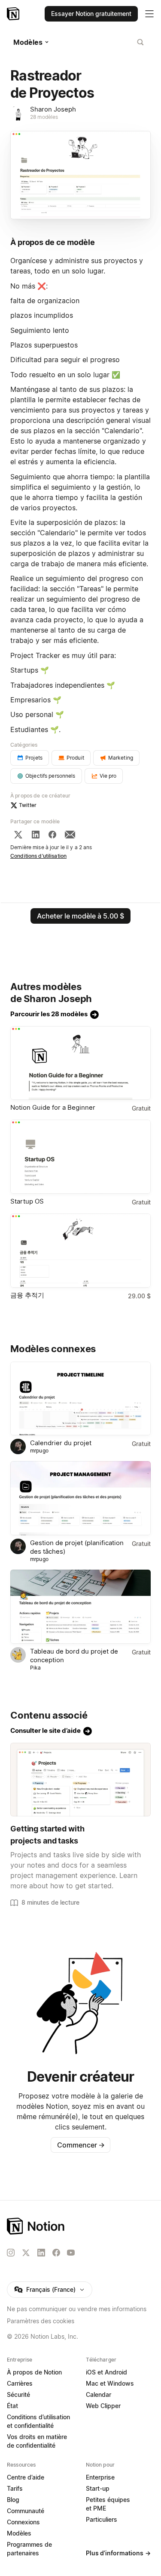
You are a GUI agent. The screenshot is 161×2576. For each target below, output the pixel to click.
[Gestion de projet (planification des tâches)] (80, 1498)
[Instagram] (11, 2253)
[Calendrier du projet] (80, 1399)
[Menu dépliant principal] (149, 14)
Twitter (28, 805)
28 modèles (44, 117)
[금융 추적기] (80, 1251)
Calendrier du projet (61, 1443)
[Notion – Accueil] (14, 14)
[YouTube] (71, 2253)
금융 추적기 (27, 1295)
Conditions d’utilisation (38, 856)
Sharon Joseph (53, 109)
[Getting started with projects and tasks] (80, 1780)
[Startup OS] (80, 1157)
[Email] (70, 835)
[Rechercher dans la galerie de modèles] (140, 42)
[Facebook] (52, 835)
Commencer (81, 2145)
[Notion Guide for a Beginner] (80, 1063)
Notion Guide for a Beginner (53, 1107)
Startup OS (27, 1201)
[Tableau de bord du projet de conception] (80, 1607)
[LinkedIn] (36, 835)
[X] (18, 835)
